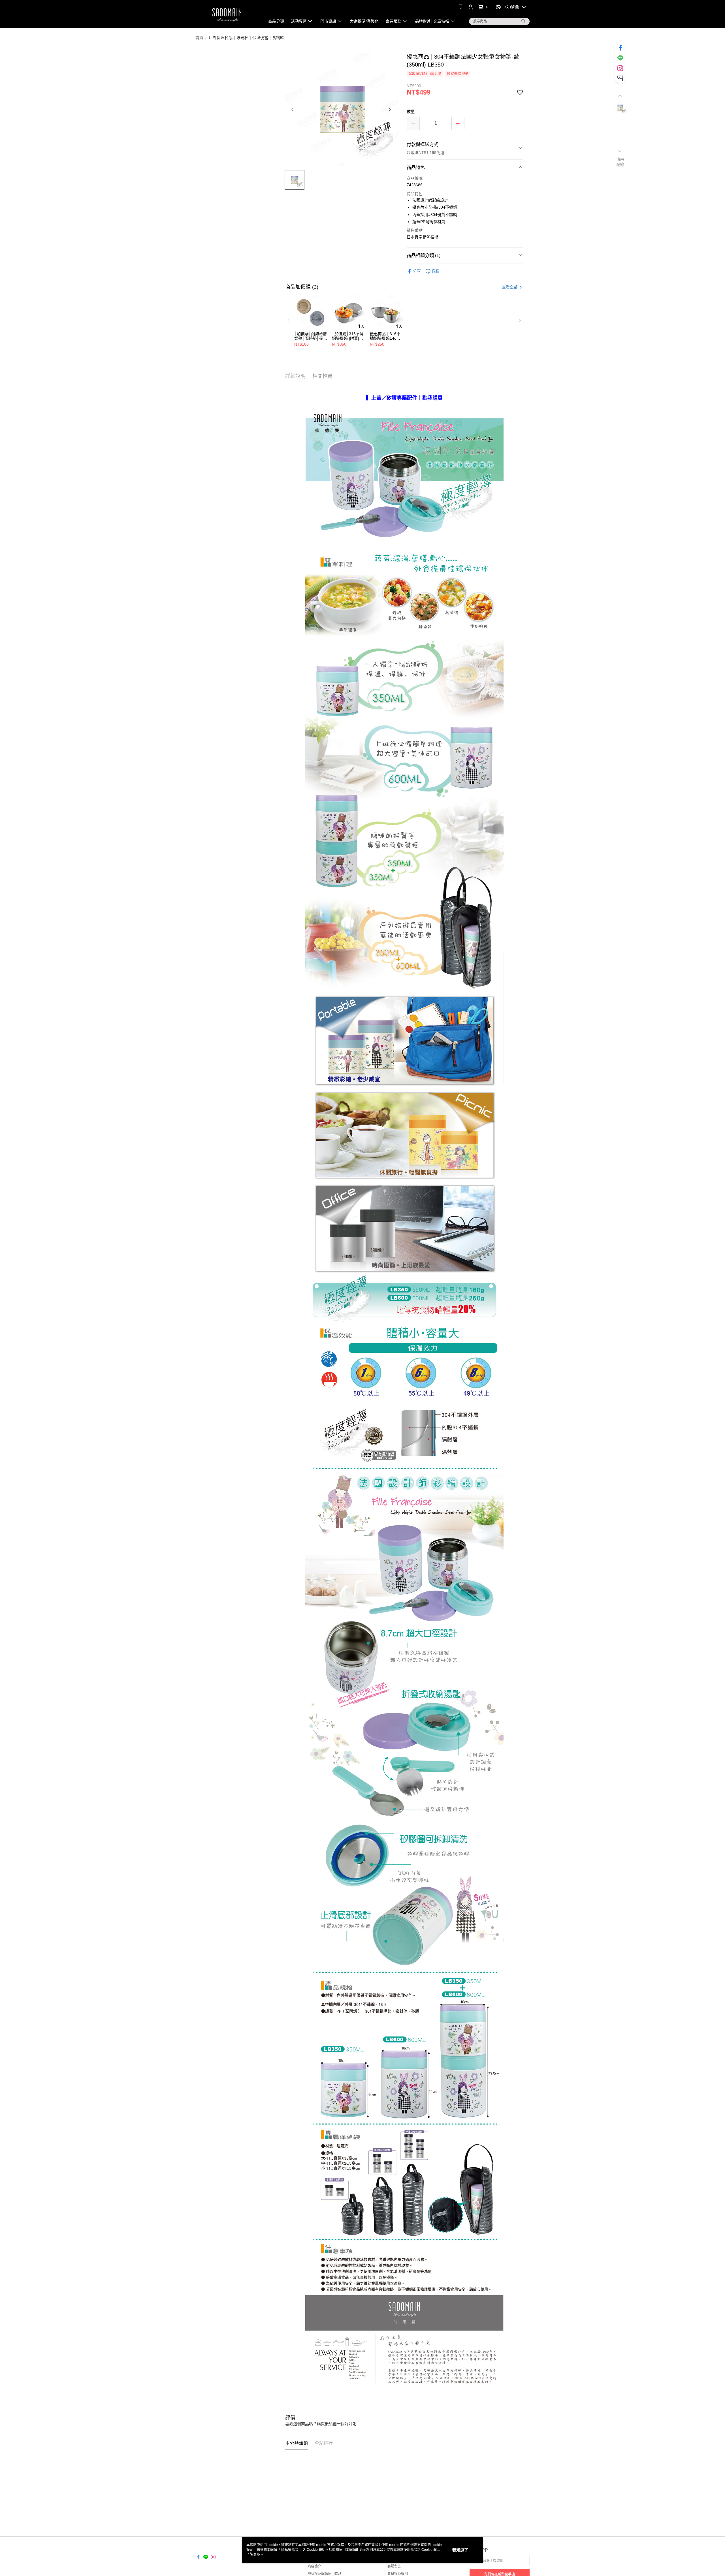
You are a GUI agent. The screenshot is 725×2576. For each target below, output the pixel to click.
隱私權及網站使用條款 (325, 2574)
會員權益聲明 (398, 2574)
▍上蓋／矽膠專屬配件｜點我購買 (404, 398)
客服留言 (394, 2566)
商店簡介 (314, 2566)
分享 (417, 271)
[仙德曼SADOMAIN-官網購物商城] (227, 15)
